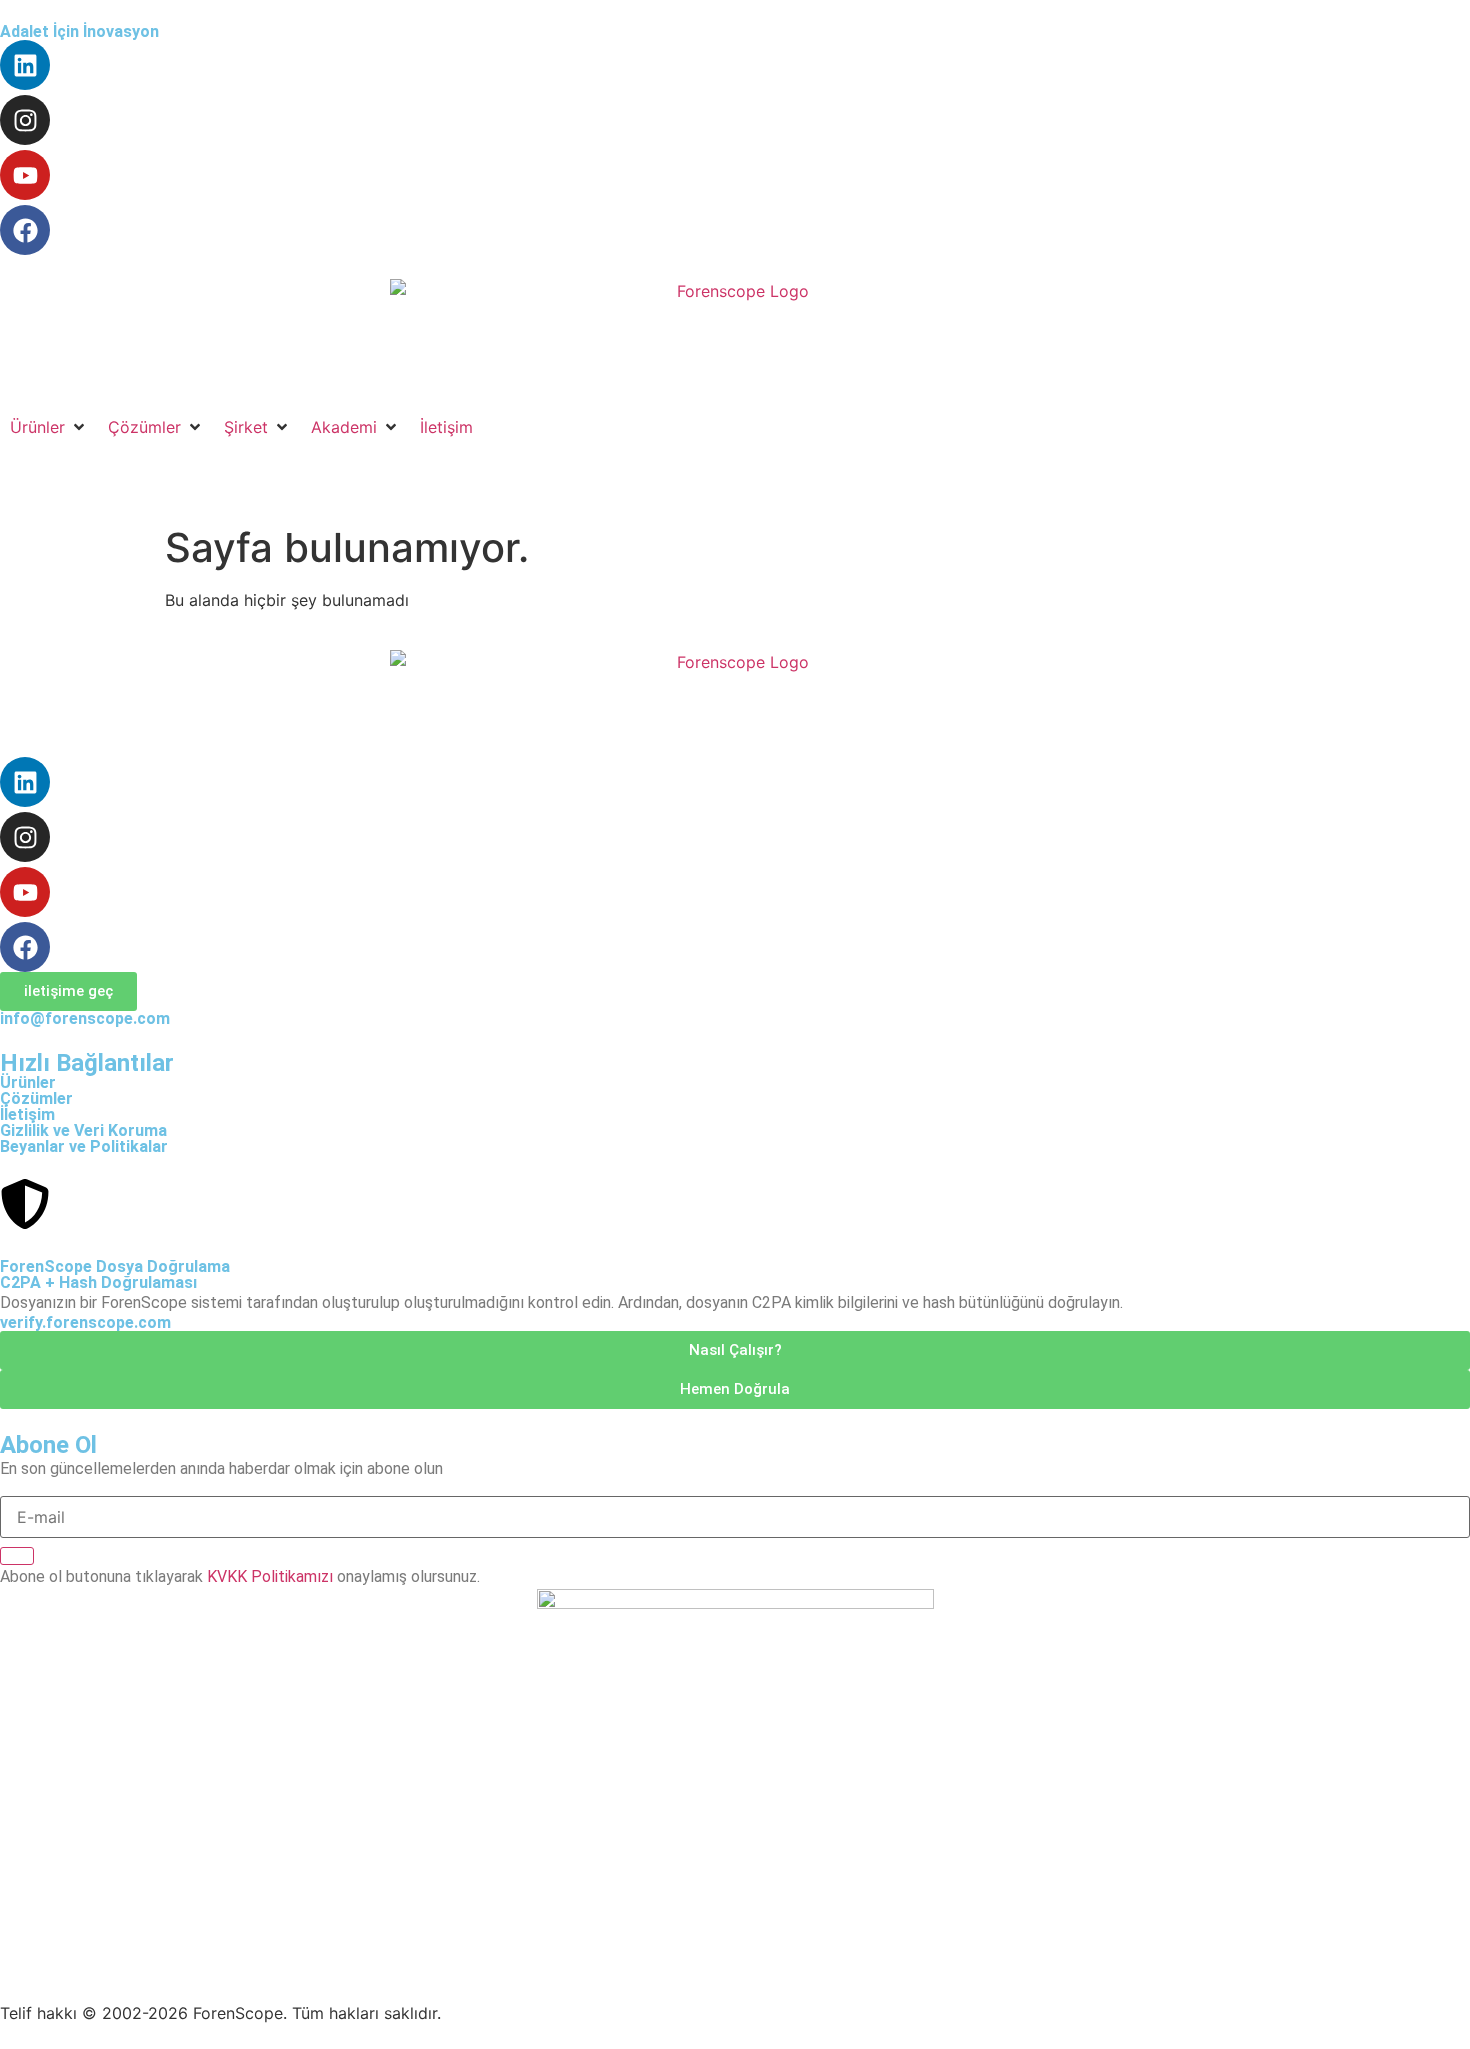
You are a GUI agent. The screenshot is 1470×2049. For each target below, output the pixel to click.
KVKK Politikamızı (270, 1576)
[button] (49, 427)
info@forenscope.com (85, 1018)
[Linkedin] (25, 65)
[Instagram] (25, 120)
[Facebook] (25, 230)
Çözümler (36, 1098)
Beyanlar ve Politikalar (84, 1146)
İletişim (27, 1114)
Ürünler (28, 1082)
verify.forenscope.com (85, 1322)
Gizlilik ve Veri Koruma (83, 1130)
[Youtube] (25, 175)
